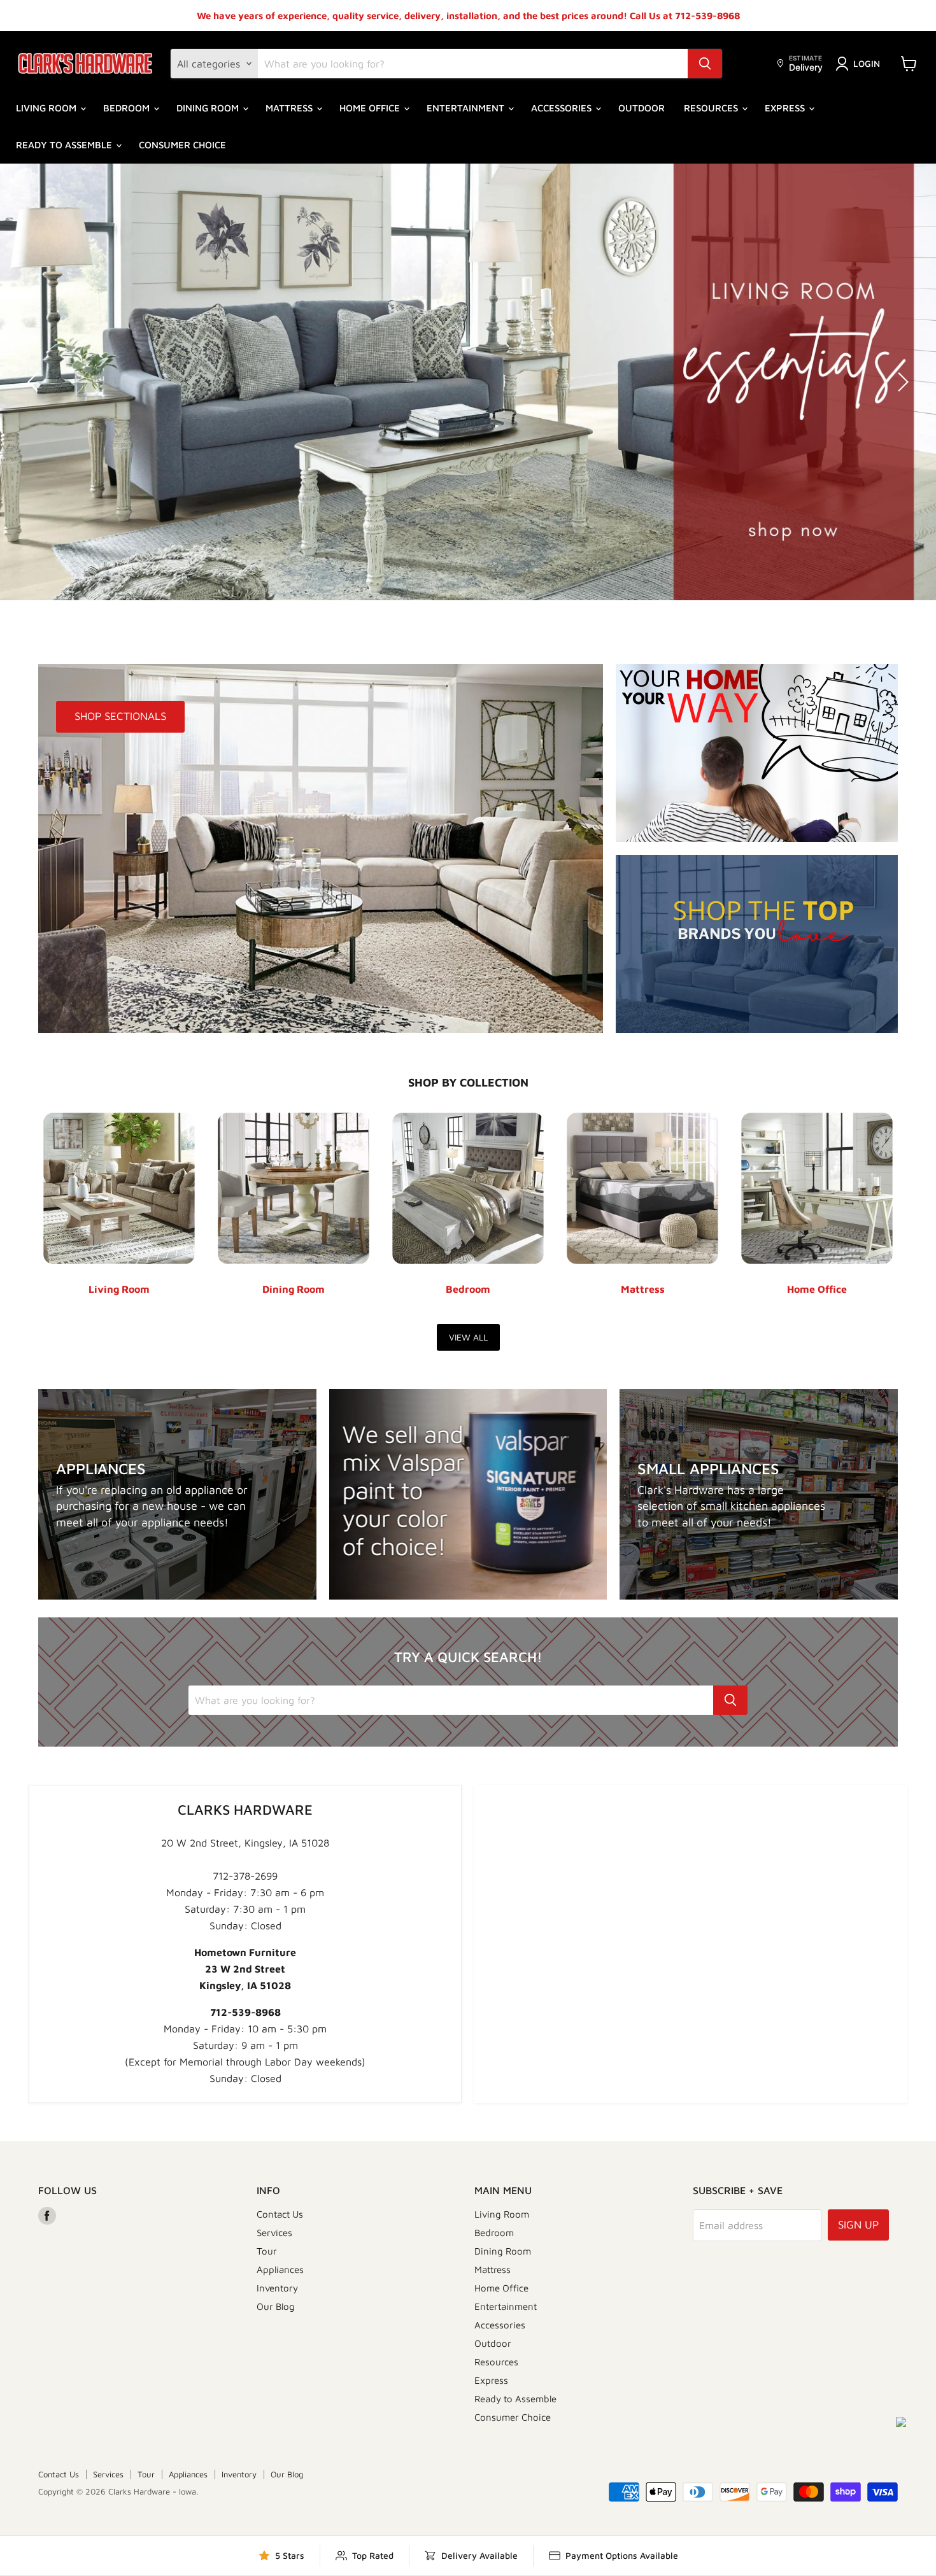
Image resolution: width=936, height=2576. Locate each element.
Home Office (371, 108)
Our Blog (276, 2306)
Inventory (277, 2288)
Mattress (290, 108)
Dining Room (209, 108)
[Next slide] (901, 382)
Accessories (563, 108)
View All (468, 1337)
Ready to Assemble (65, 145)
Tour (267, 2251)
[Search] (705, 64)
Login (867, 63)
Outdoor (642, 108)
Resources (712, 108)
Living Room (47, 108)
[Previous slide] (35, 382)
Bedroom (128, 108)
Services (274, 2233)
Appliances (280, 2270)
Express (786, 108)
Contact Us (280, 2214)
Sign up (858, 2225)
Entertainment (467, 108)
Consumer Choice (182, 145)
